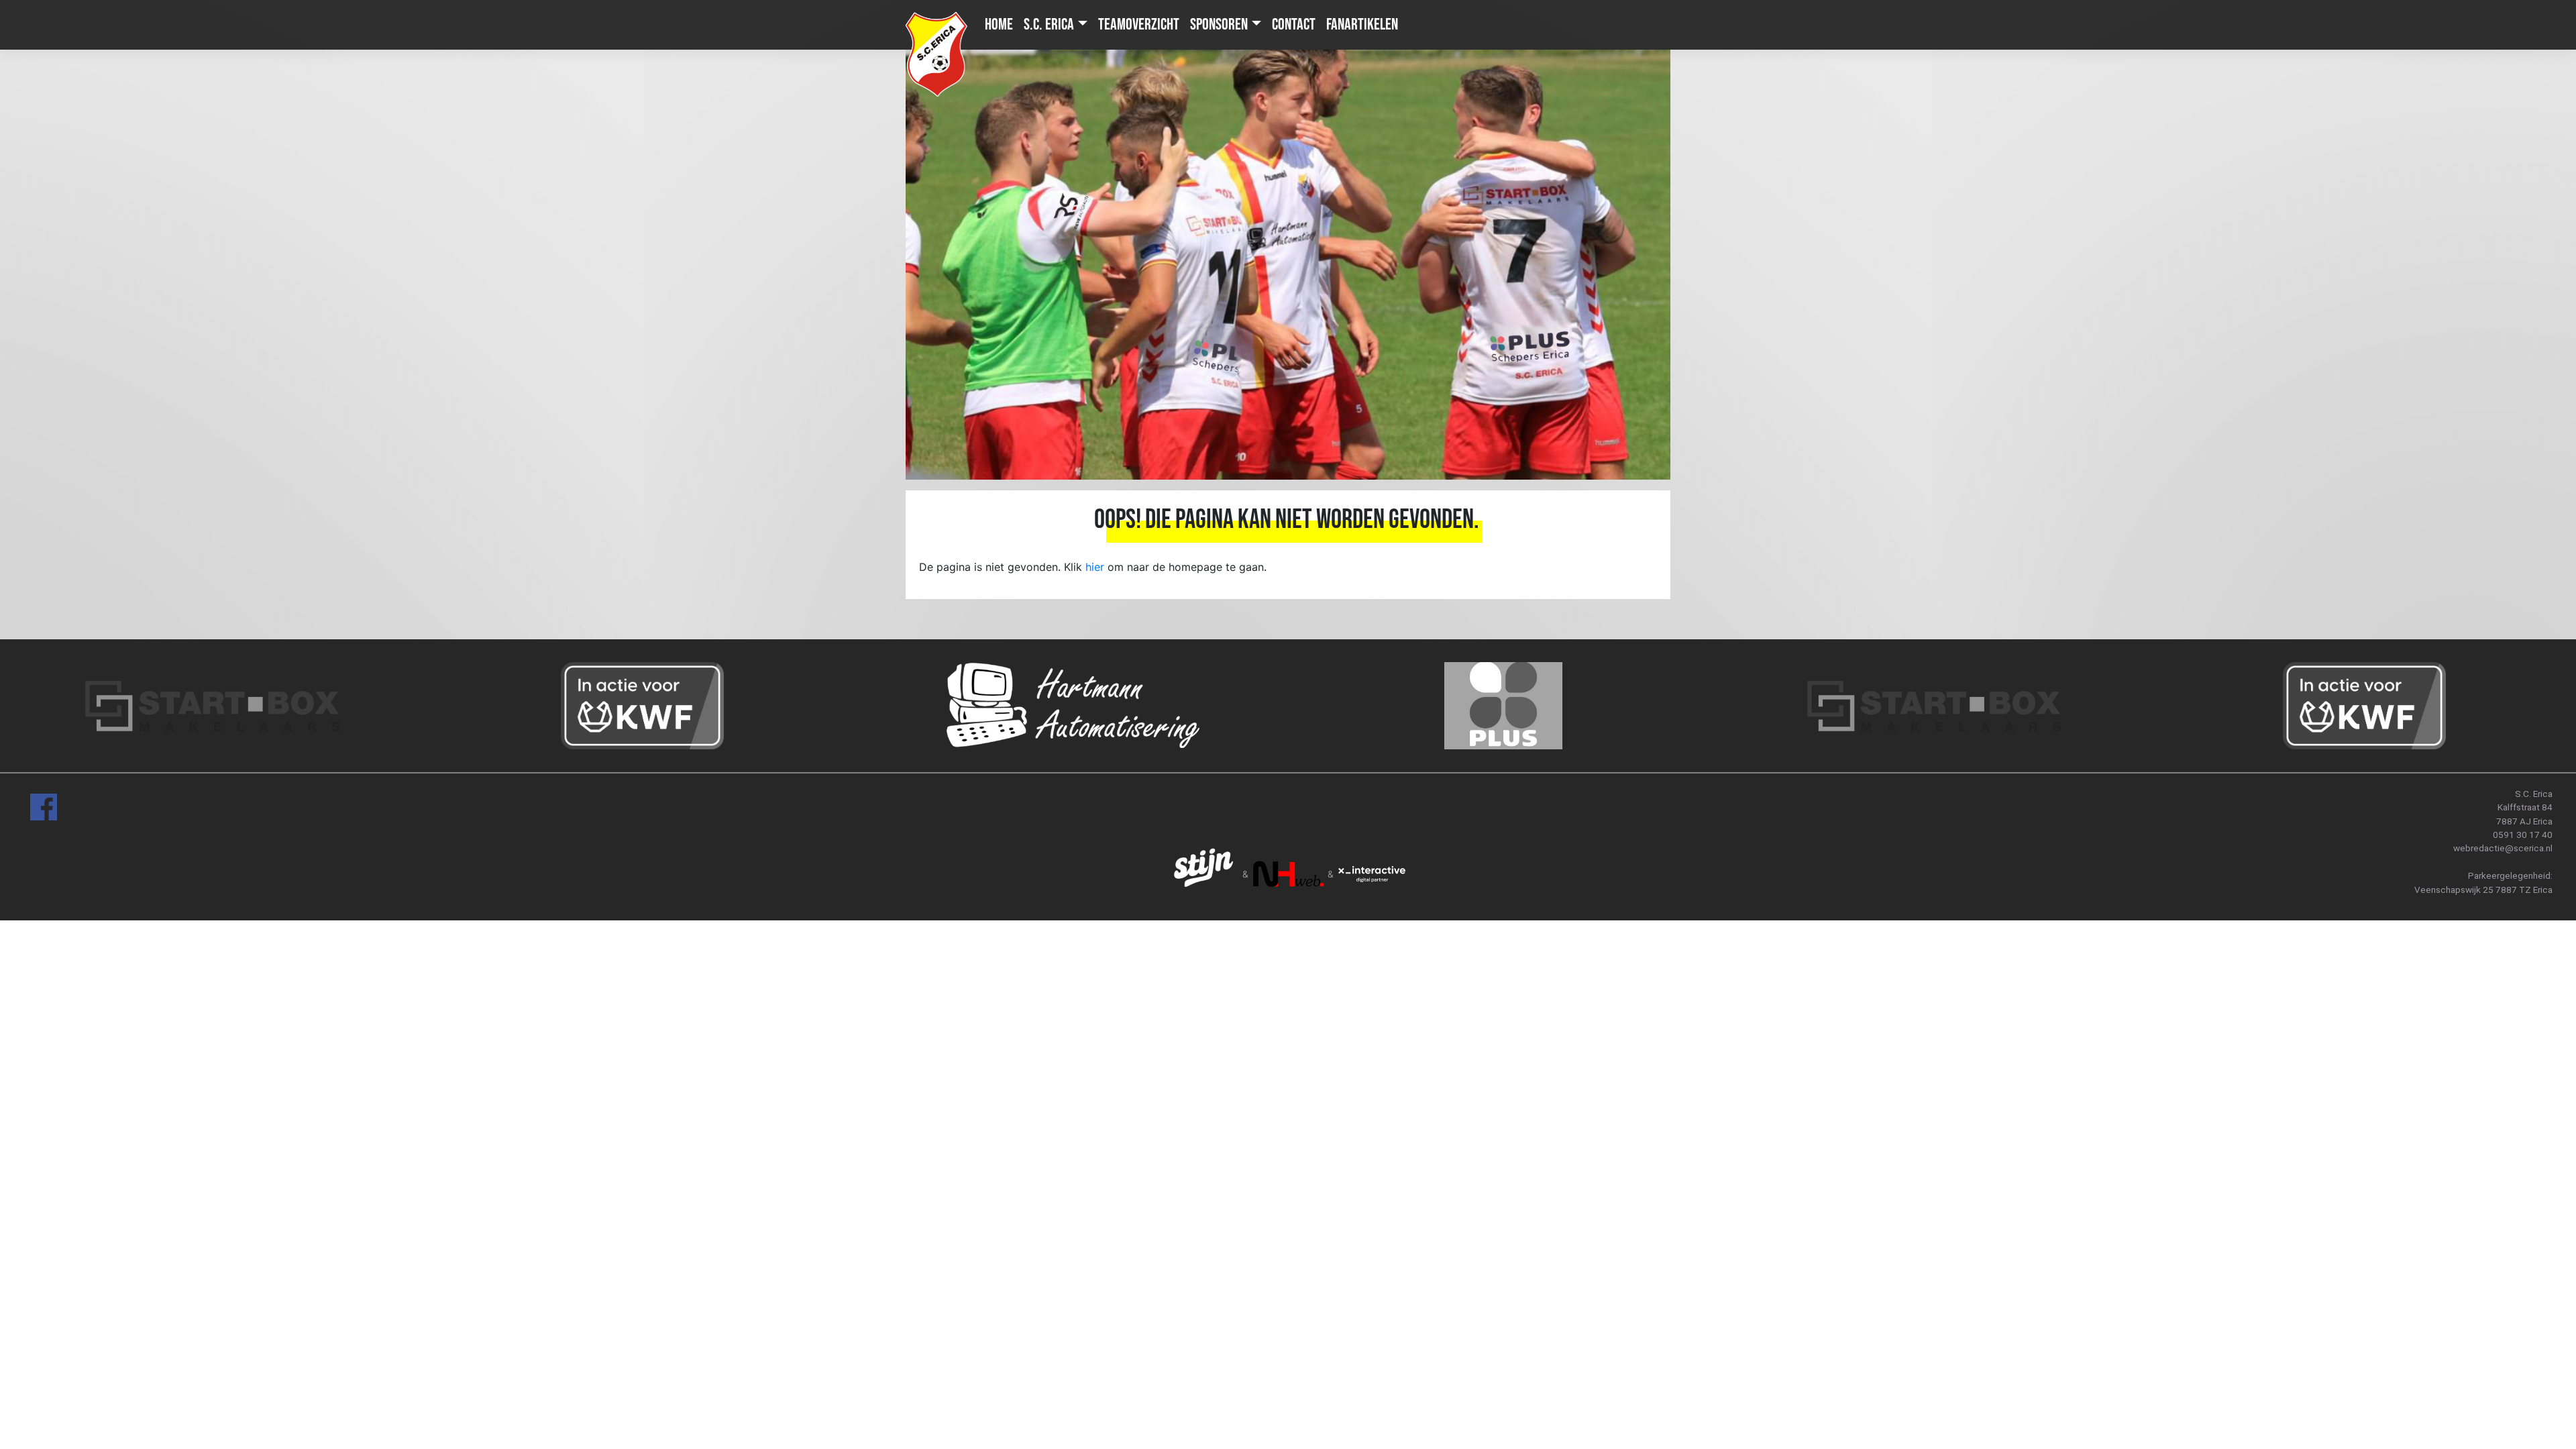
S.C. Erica (1049, 24)
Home (999, 24)
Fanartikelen (1362, 24)
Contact (1294, 24)
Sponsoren (1219, 24)
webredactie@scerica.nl (2503, 848)
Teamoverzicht (1139, 24)
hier (1095, 567)
